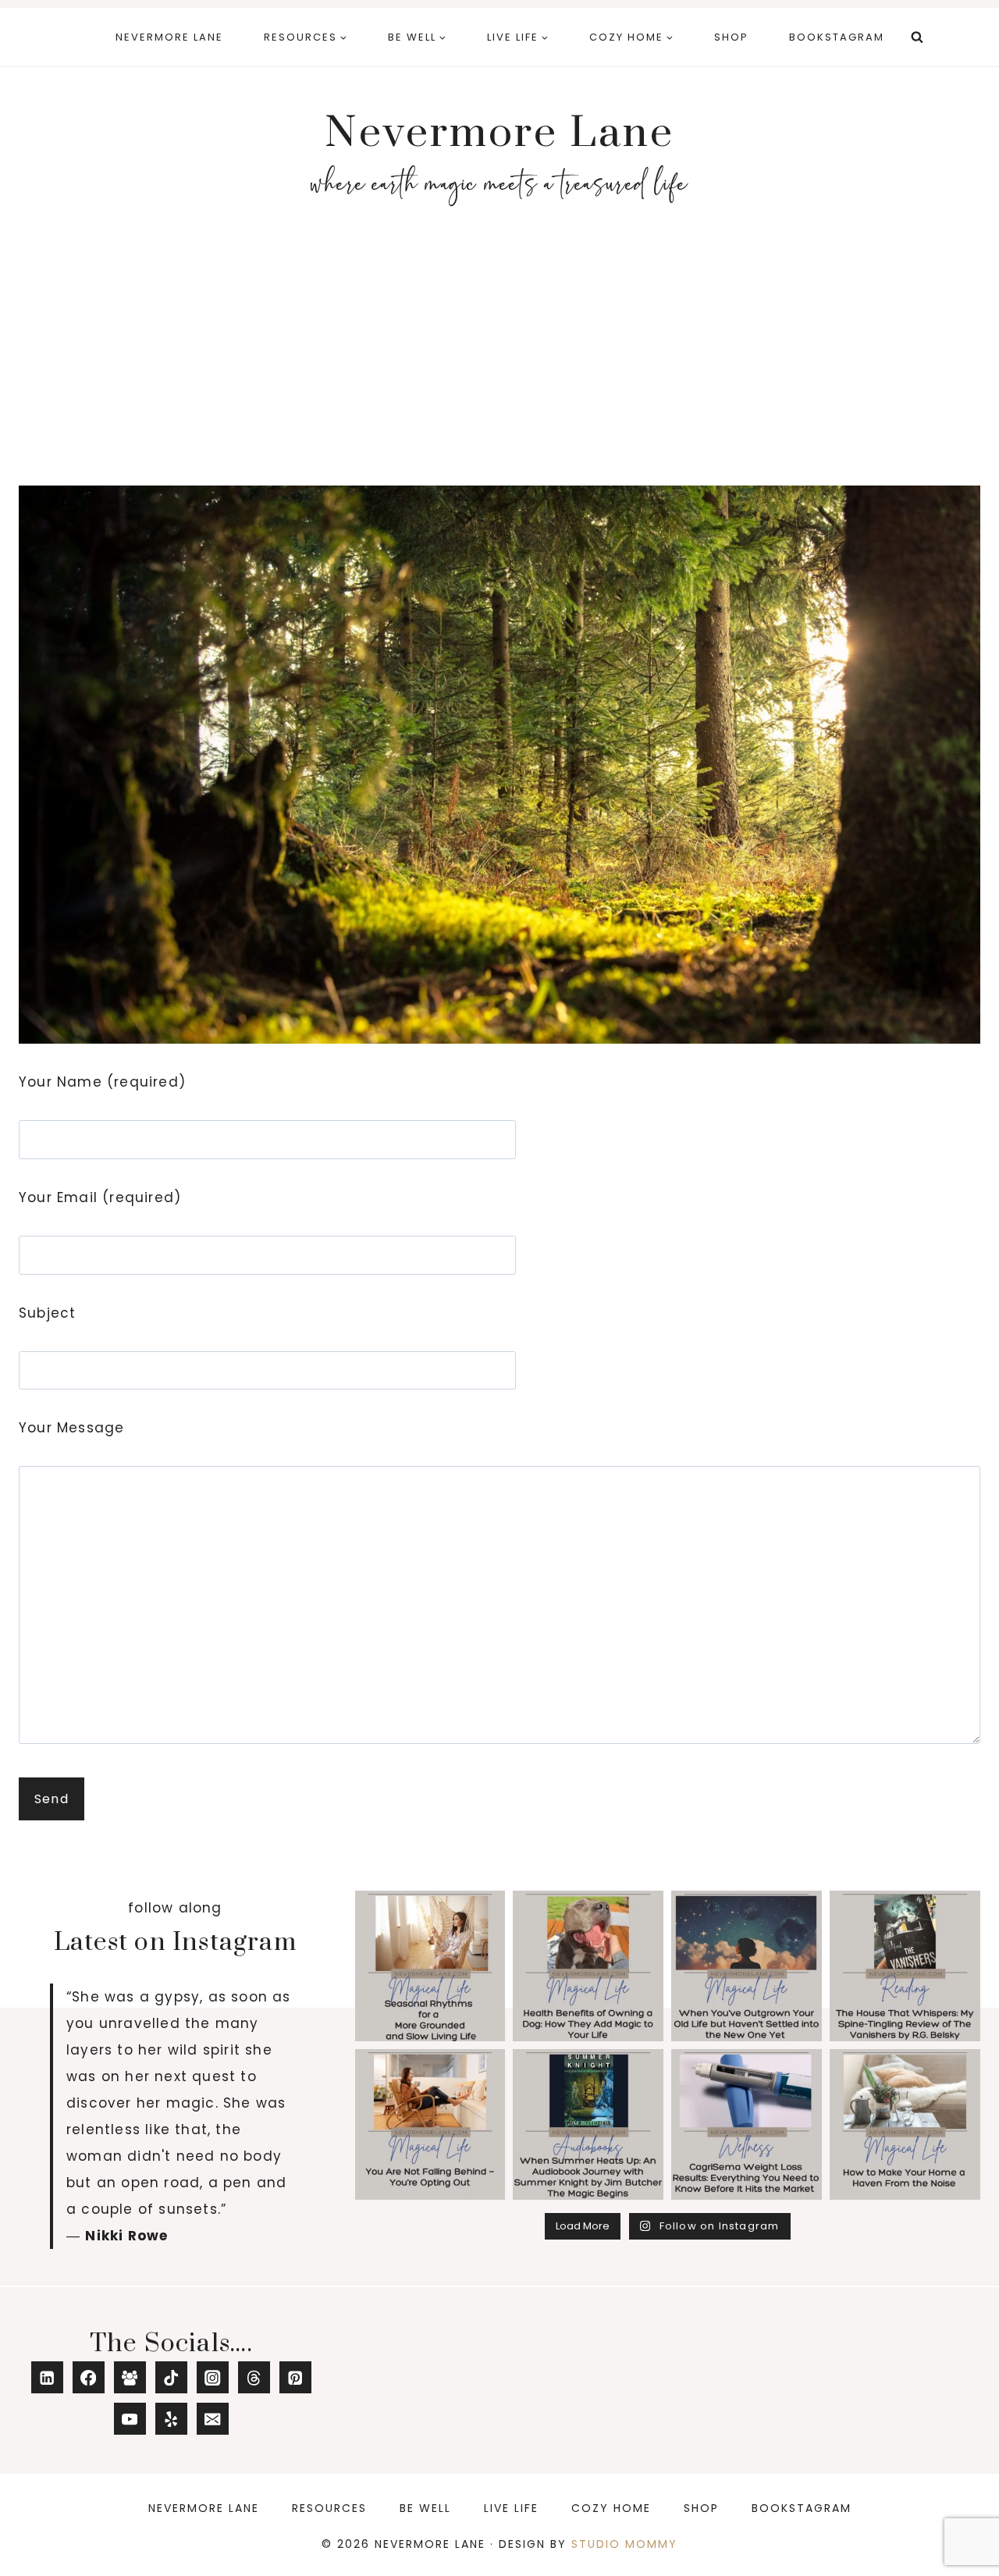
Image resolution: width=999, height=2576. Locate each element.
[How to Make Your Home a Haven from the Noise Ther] (905, 2124)
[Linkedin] (47, 2377)
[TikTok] (171, 2377)
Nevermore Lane (169, 37)
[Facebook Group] (130, 2377)
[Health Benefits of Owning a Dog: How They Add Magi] (588, 1966)
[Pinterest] (295, 2377)
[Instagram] (213, 2377)
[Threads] (254, 2377)
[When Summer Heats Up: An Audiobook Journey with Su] (588, 2124)
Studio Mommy (624, 2544)
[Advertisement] (499, 356)
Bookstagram (837, 37)
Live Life (511, 2508)
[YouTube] (130, 2419)
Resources (329, 2508)
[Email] (213, 2419)
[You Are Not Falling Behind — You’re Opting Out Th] (430, 2124)
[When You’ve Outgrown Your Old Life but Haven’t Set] (747, 1966)
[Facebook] (89, 2377)
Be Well (425, 2508)
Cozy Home (611, 2508)
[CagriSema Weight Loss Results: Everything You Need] (747, 2124)
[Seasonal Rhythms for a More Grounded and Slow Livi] (430, 1966)
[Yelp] (171, 2419)
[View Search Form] (917, 37)
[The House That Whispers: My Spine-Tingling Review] (905, 1966)
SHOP (731, 37)
